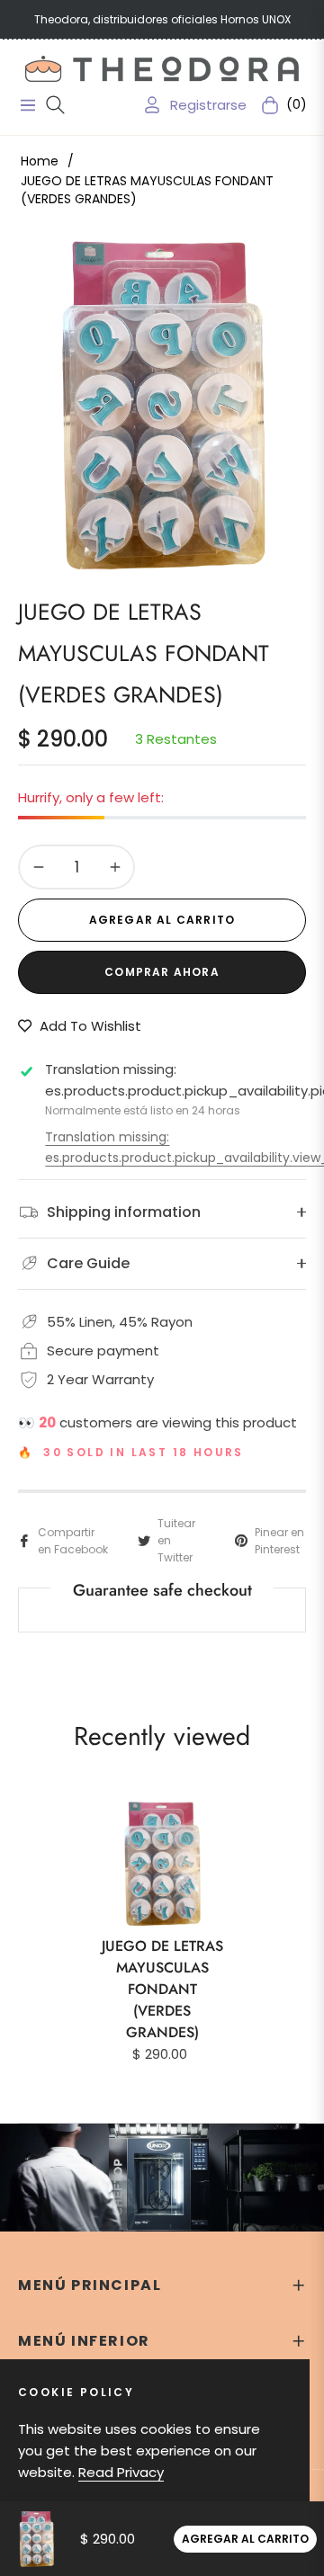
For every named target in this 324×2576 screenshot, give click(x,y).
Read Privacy (121, 2472)
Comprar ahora (162, 972)
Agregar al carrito (245, 2539)
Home (40, 161)
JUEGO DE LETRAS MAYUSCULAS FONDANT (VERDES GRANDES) (162, 1989)
